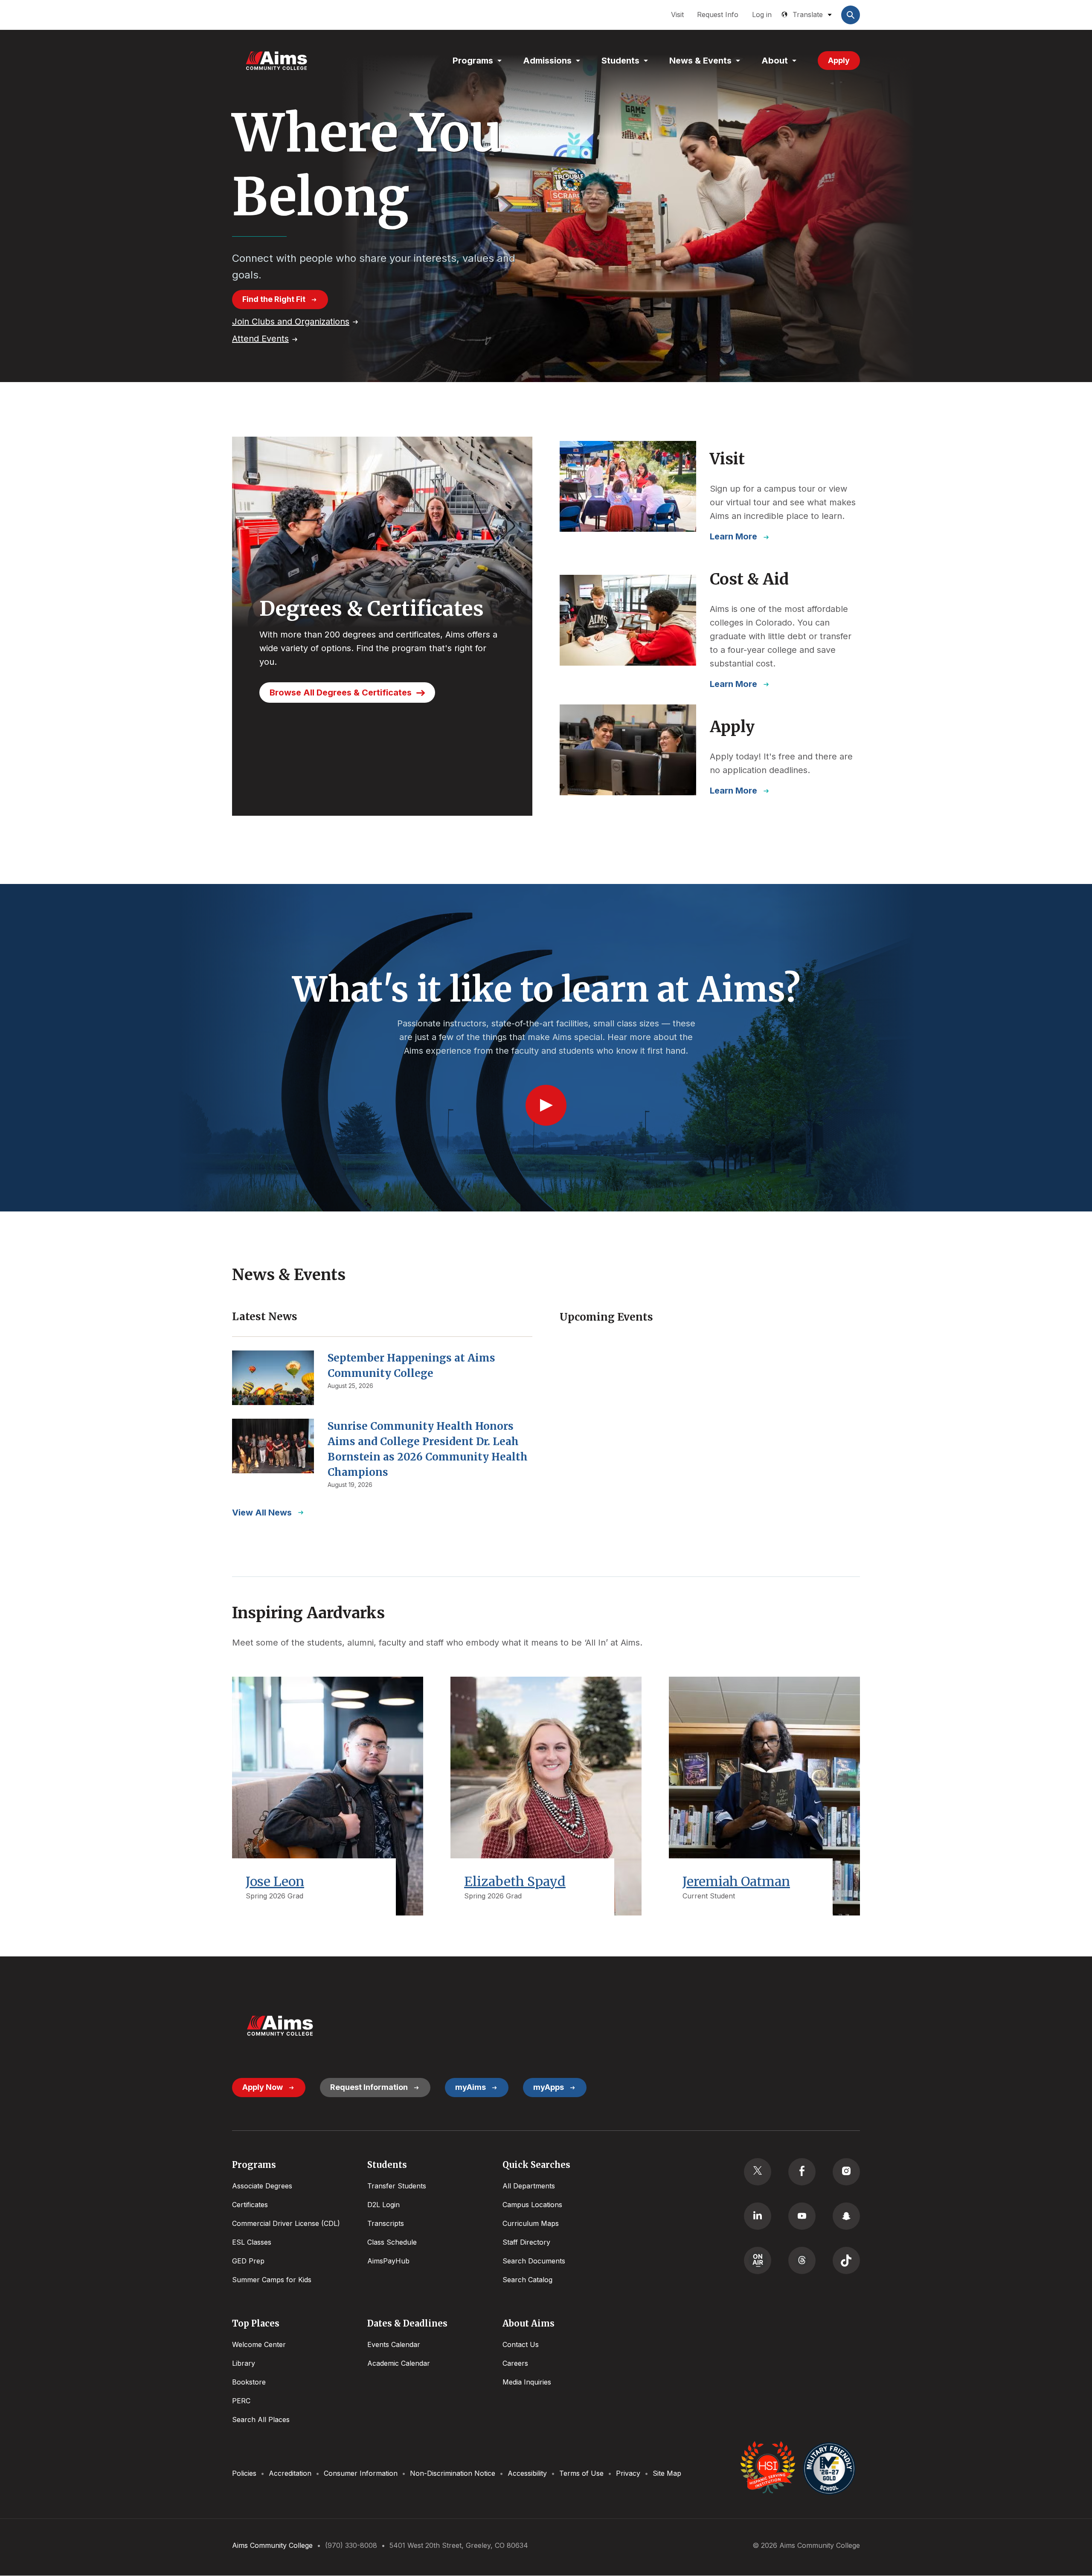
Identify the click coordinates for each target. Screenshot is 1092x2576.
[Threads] (802, 2260)
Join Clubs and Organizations (291, 322)
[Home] (276, 61)
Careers (515, 2363)
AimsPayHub (388, 2261)
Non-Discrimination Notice (453, 2473)
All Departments (529, 2186)
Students (620, 61)
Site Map (667, 2473)
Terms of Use (581, 2473)
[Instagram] (846, 2172)
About (775, 61)
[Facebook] (802, 2172)
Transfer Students (397, 2186)
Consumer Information (361, 2473)
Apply (839, 60)
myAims (470, 2087)
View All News (262, 1513)
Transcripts (386, 2223)
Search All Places (261, 2420)
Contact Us (521, 2344)
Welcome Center (259, 2344)
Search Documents (534, 2261)
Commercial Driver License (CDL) (286, 2223)
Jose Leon (275, 1881)
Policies (244, 2473)
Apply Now (263, 2087)
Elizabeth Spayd (515, 1881)
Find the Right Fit (274, 299)
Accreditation (290, 2473)
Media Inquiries (527, 2382)
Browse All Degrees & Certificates (341, 693)
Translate (808, 14)
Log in (762, 14)
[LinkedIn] (758, 2216)
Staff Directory (526, 2242)
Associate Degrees (262, 2186)
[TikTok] (846, 2260)
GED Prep (248, 2261)
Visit (677, 14)
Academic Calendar (399, 2363)
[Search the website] (851, 15)
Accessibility (527, 2473)
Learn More (733, 536)
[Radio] (758, 2260)
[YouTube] (802, 2216)
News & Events (700, 61)
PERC (241, 2401)
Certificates (250, 2205)
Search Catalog (527, 2280)
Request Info (718, 14)
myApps (549, 2087)
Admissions (547, 61)
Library (244, 2363)
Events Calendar (394, 2344)
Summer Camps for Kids (272, 2280)
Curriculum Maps (531, 2223)
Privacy (628, 2473)
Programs (473, 61)
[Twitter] (758, 2172)
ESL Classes (252, 2242)
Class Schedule (392, 2242)
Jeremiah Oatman (736, 1881)
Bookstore (249, 2382)
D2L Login (383, 2205)
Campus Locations (532, 2205)
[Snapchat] (846, 2216)
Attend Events (260, 339)
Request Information (369, 2087)
